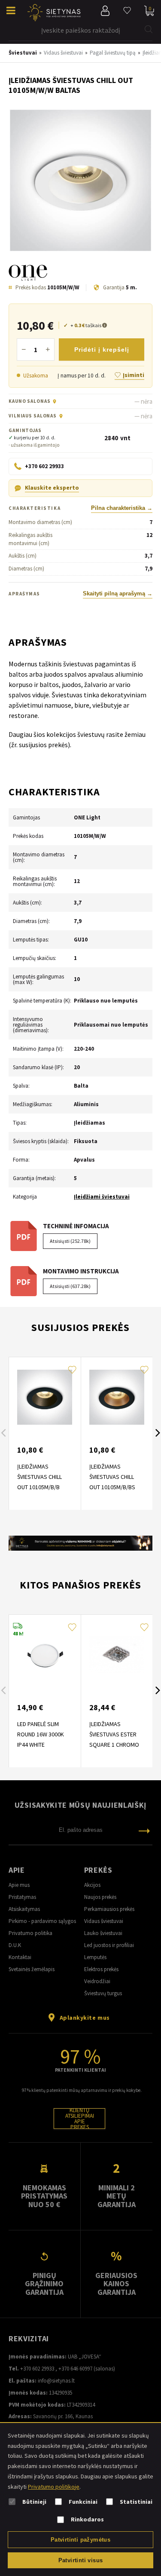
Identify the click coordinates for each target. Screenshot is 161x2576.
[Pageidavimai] (127, 11)
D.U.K (15, 1945)
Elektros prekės (101, 1969)
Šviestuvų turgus (103, 1993)
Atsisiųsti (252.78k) (70, 1241)
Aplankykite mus (85, 2018)
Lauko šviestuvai (103, 1933)
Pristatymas (22, 1897)
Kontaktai (20, 1957)
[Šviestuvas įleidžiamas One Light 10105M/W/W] (80, 181)
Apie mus (19, 1885)
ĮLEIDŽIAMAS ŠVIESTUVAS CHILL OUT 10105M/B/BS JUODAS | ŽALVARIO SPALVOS (114, 1487)
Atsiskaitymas (24, 1909)
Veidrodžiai (97, 1981)
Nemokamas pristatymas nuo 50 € (44, 2196)
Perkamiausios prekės (109, 1909)
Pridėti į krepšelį (102, 350)
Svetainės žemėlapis (32, 1969)
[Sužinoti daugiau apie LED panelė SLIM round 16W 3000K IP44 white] (45, 1655)
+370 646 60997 (75, 2369)
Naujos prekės (100, 1897)
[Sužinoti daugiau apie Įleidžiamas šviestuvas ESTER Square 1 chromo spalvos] (117, 1655)
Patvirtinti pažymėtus (80, 2540)
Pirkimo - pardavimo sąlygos (42, 1921)
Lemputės (95, 1957)
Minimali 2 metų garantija (117, 2196)
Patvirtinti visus (81, 2560)
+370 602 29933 (37, 2369)
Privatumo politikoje (54, 2487)
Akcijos (92, 1885)
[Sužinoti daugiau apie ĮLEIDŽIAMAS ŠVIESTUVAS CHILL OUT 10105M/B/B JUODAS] (45, 1397)
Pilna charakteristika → (122, 508)
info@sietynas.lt (56, 2381)
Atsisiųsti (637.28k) (70, 1286)
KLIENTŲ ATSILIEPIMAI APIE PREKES (80, 2119)
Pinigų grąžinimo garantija (44, 2284)
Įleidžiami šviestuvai (102, 1197)
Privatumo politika (30, 1933)
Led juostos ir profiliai (109, 1945)
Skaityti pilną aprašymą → (118, 594)
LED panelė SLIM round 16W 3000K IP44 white (41, 1734)
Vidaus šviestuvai (104, 1921)
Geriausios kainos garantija (116, 2284)
